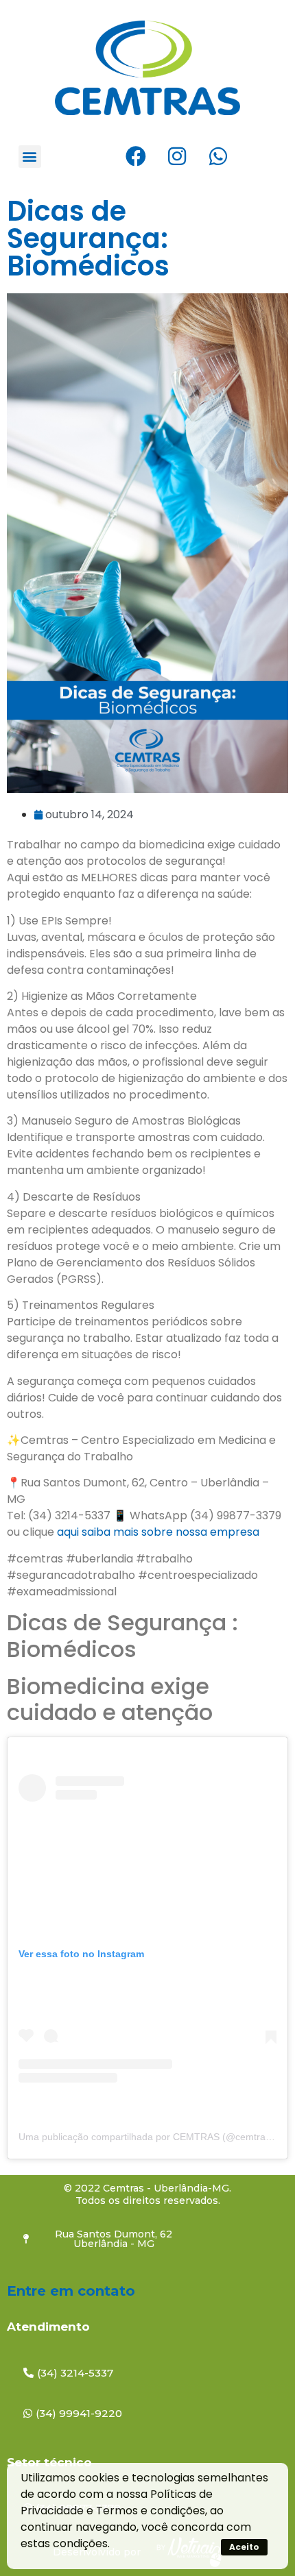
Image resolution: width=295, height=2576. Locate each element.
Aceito (244, 2547)
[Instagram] (177, 156)
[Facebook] (136, 156)
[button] (30, 157)
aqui (69, 1532)
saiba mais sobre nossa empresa (172, 1532)
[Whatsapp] (218, 156)
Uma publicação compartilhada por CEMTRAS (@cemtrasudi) (153, 2137)
